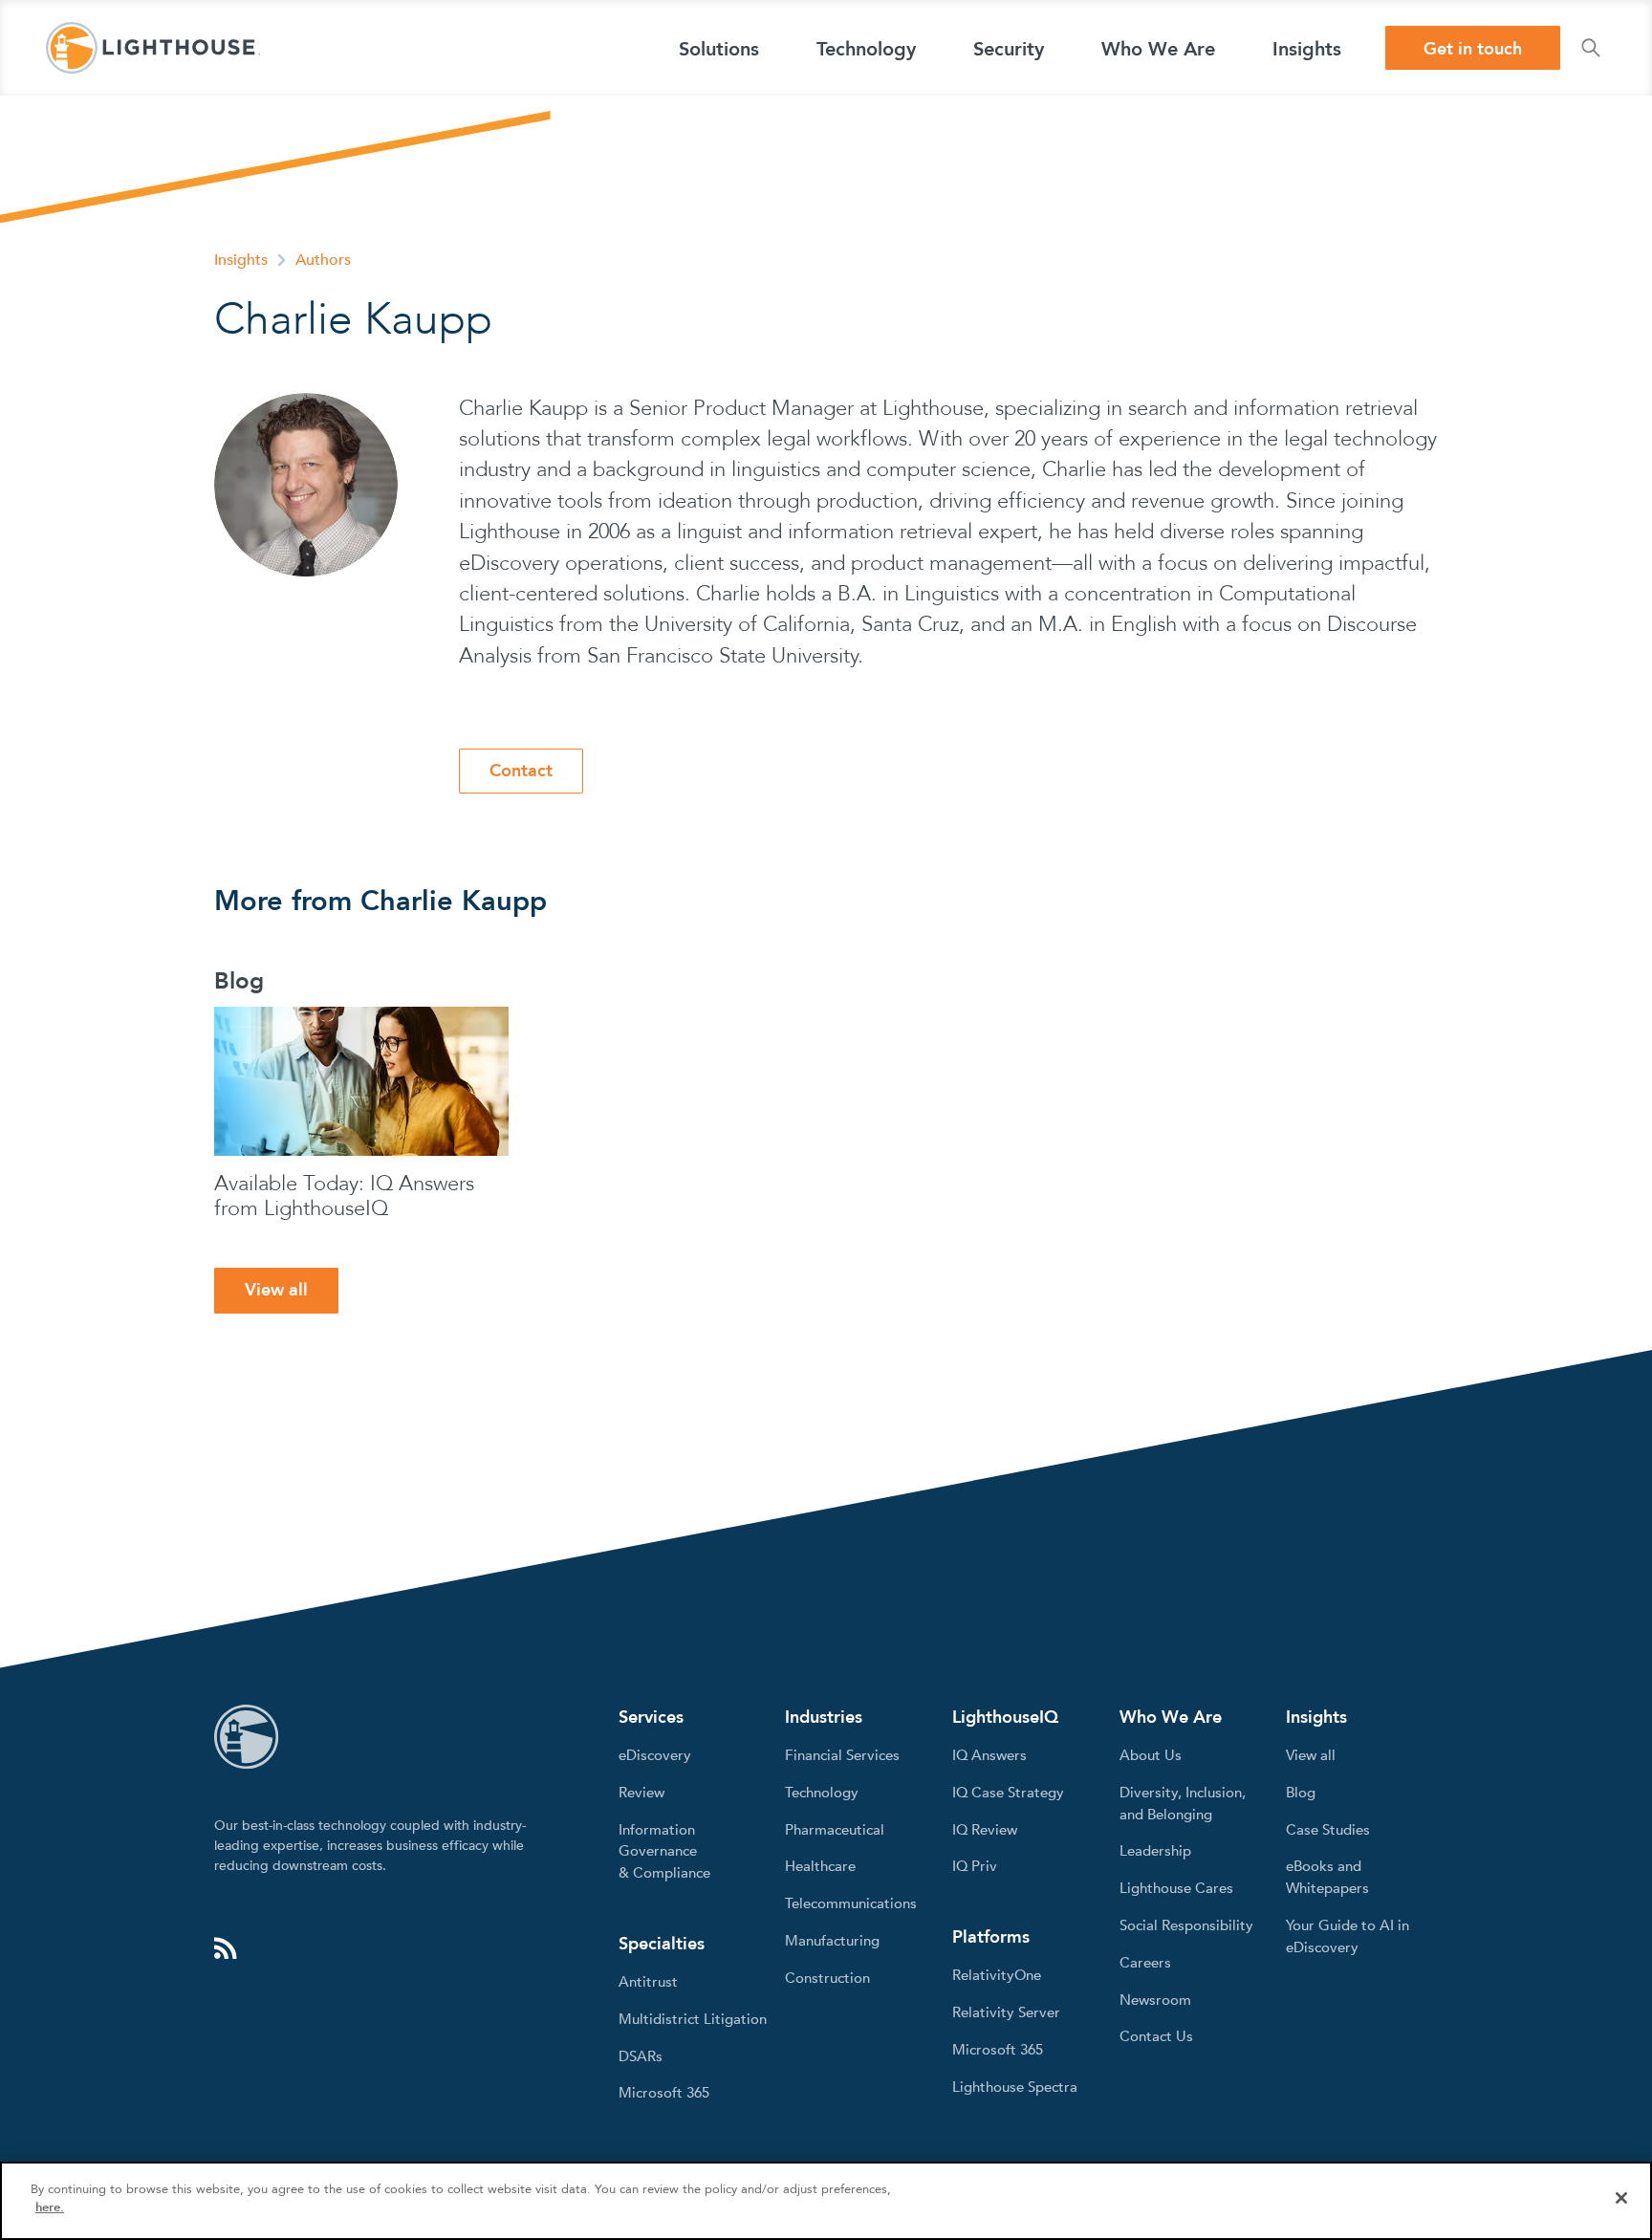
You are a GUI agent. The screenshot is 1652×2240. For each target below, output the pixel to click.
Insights (241, 260)
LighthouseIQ (1005, 1718)
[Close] (1621, 2198)
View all (276, 1290)
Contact (521, 771)
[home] (153, 48)
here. (50, 2207)
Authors (323, 260)
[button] (719, 48)
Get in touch (1473, 49)
